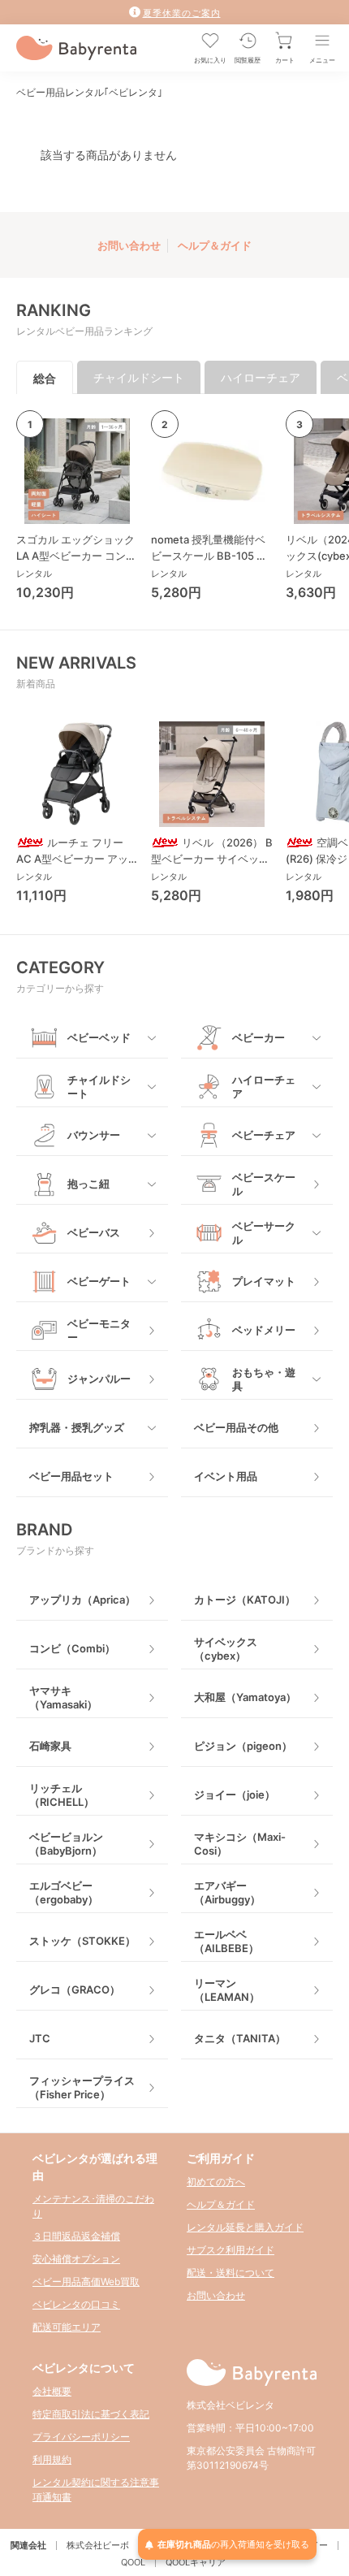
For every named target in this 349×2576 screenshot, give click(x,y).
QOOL (133, 2562)
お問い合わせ (129, 245)
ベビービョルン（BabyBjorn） (66, 1844)
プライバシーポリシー (81, 2437)
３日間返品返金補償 (76, 2236)
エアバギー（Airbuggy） (227, 1892)
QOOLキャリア (196, 2562)
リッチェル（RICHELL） (62, 1795)
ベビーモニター (99, 1330)
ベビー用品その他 (236, 1427)
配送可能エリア (67, 2327)
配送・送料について (231, 2273)
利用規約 (52, 2459)
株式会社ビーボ (98, 2545)
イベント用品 (226, 1476)
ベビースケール (264, 1184)
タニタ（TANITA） (240, 2038)
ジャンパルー (99, 1379)
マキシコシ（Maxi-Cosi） (240, 1844)
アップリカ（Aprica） (82, 1600)
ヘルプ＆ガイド (215, 245)
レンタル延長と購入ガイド (245, 2227)
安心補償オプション (76, 2259)
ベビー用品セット (71, 1476)
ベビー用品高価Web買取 (86, 2282)
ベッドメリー (264, 1330)
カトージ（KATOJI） (245, 1600)
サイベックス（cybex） (226, 1649)
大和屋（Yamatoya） (245, 1697)
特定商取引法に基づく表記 (91, 2414)
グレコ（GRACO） (75, 1989)
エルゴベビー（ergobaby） (64, 1892)
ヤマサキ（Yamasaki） (63, 1697)
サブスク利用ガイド (231, 2250)
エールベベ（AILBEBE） (226, 1941)
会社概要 (52, 2391)
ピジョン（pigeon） (243, 1746)
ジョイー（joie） (235, 1795)
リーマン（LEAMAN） (227, 1990)
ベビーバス (94, 1232)
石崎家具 (50, 1746)
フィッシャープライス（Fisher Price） (82, 2087)
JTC (40, 2038)
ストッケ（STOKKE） (82, 1941)
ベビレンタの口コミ (76, 2304)
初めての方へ (216, 2182)
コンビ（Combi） (72, 1648)
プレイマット (264, 1281)
